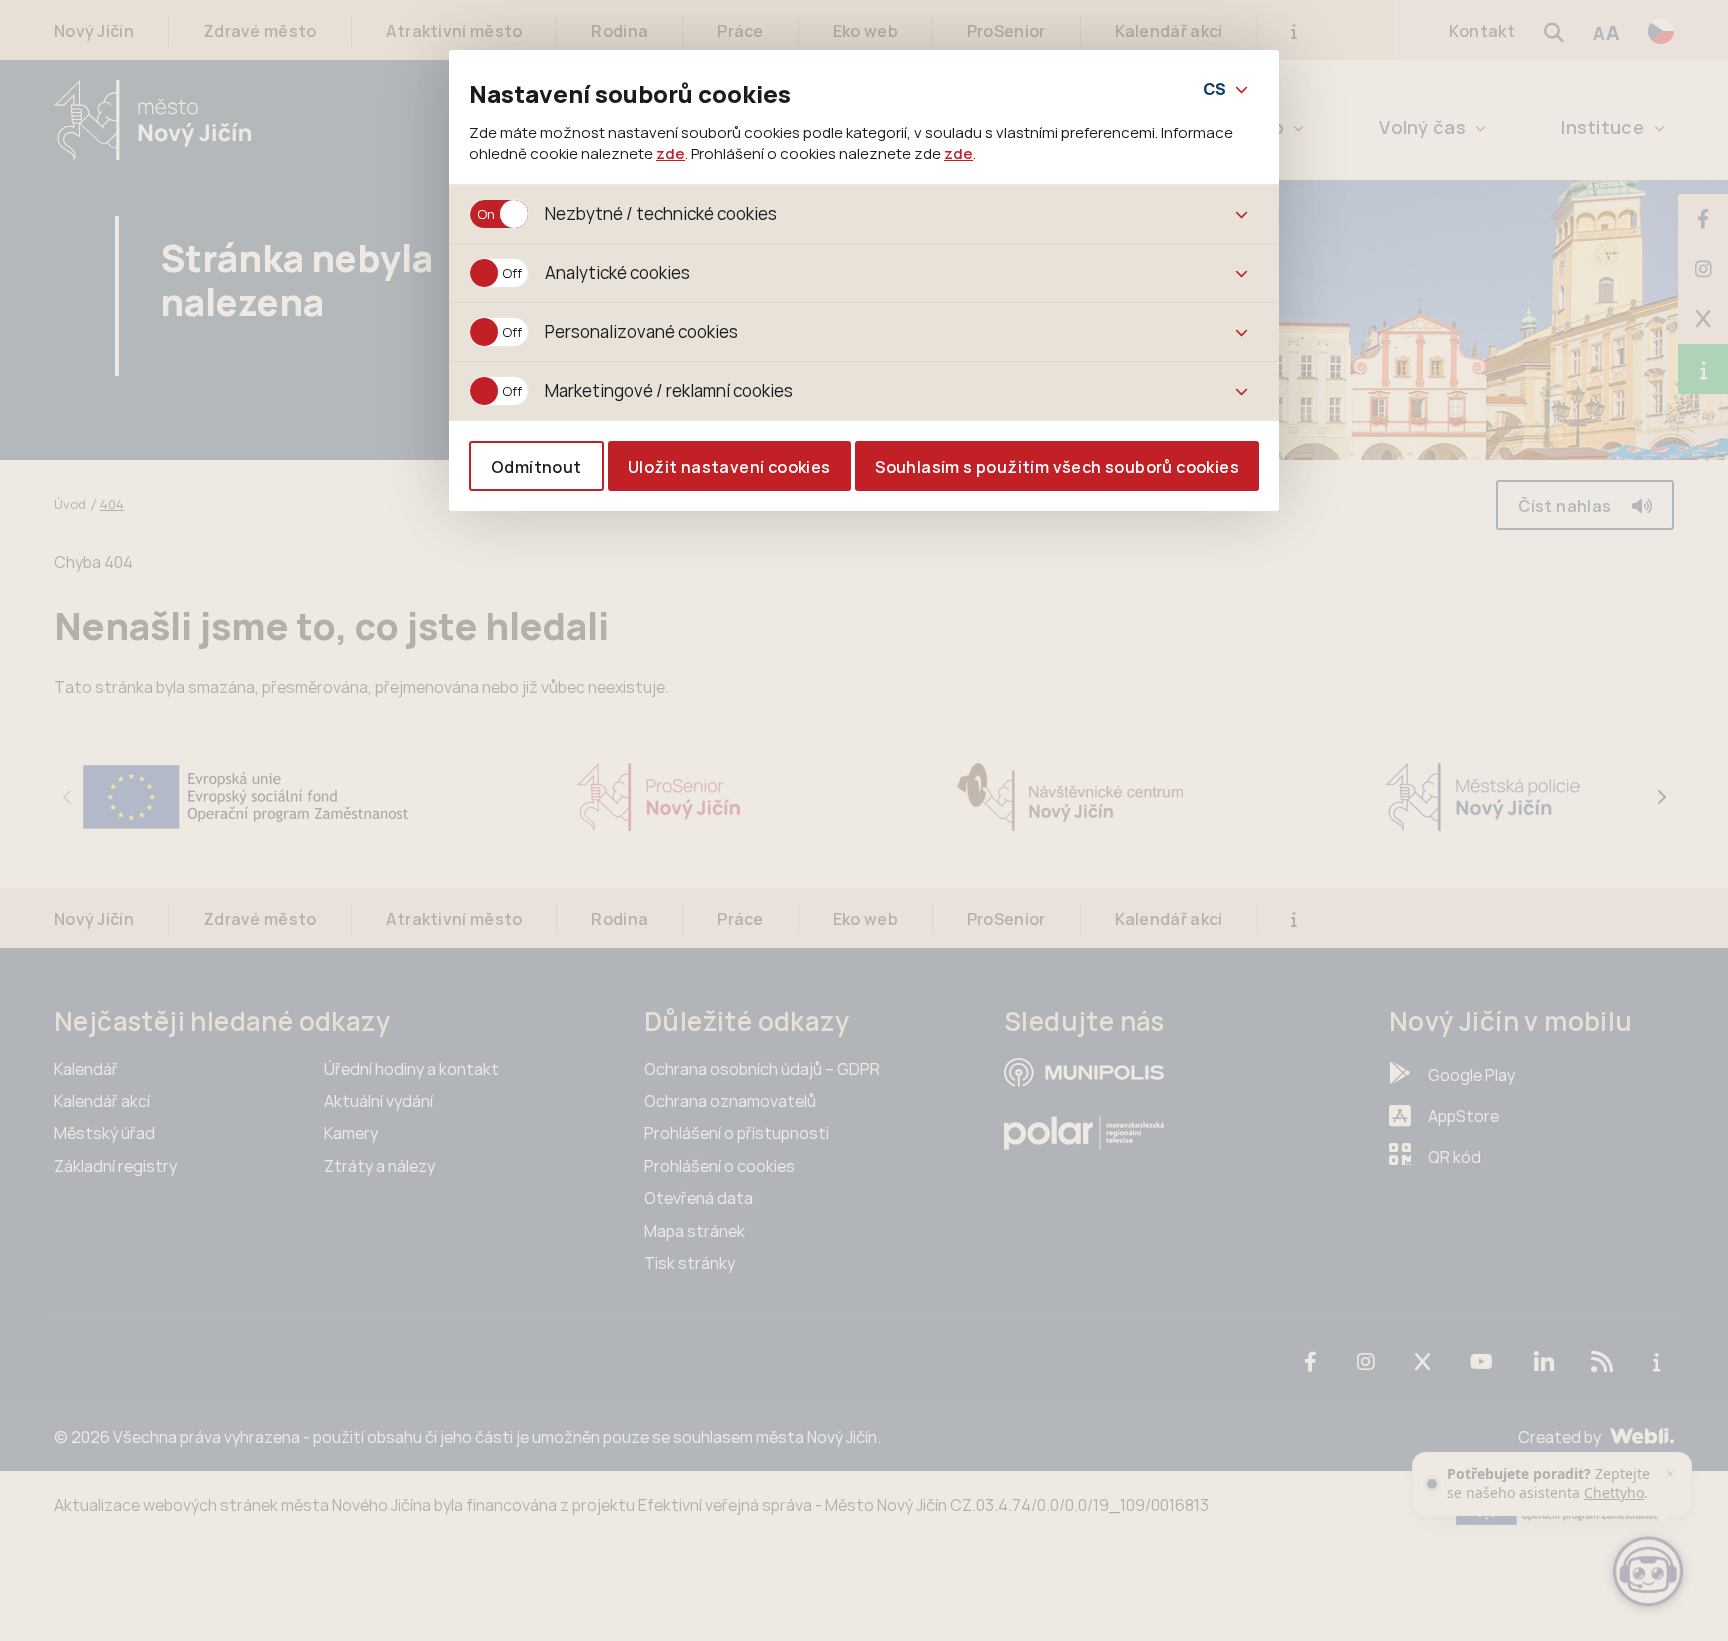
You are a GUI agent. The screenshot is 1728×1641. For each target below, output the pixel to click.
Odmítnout (536, 467)
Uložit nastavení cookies (729, 467)
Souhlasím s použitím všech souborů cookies (1057, 467)
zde (670, 153)
